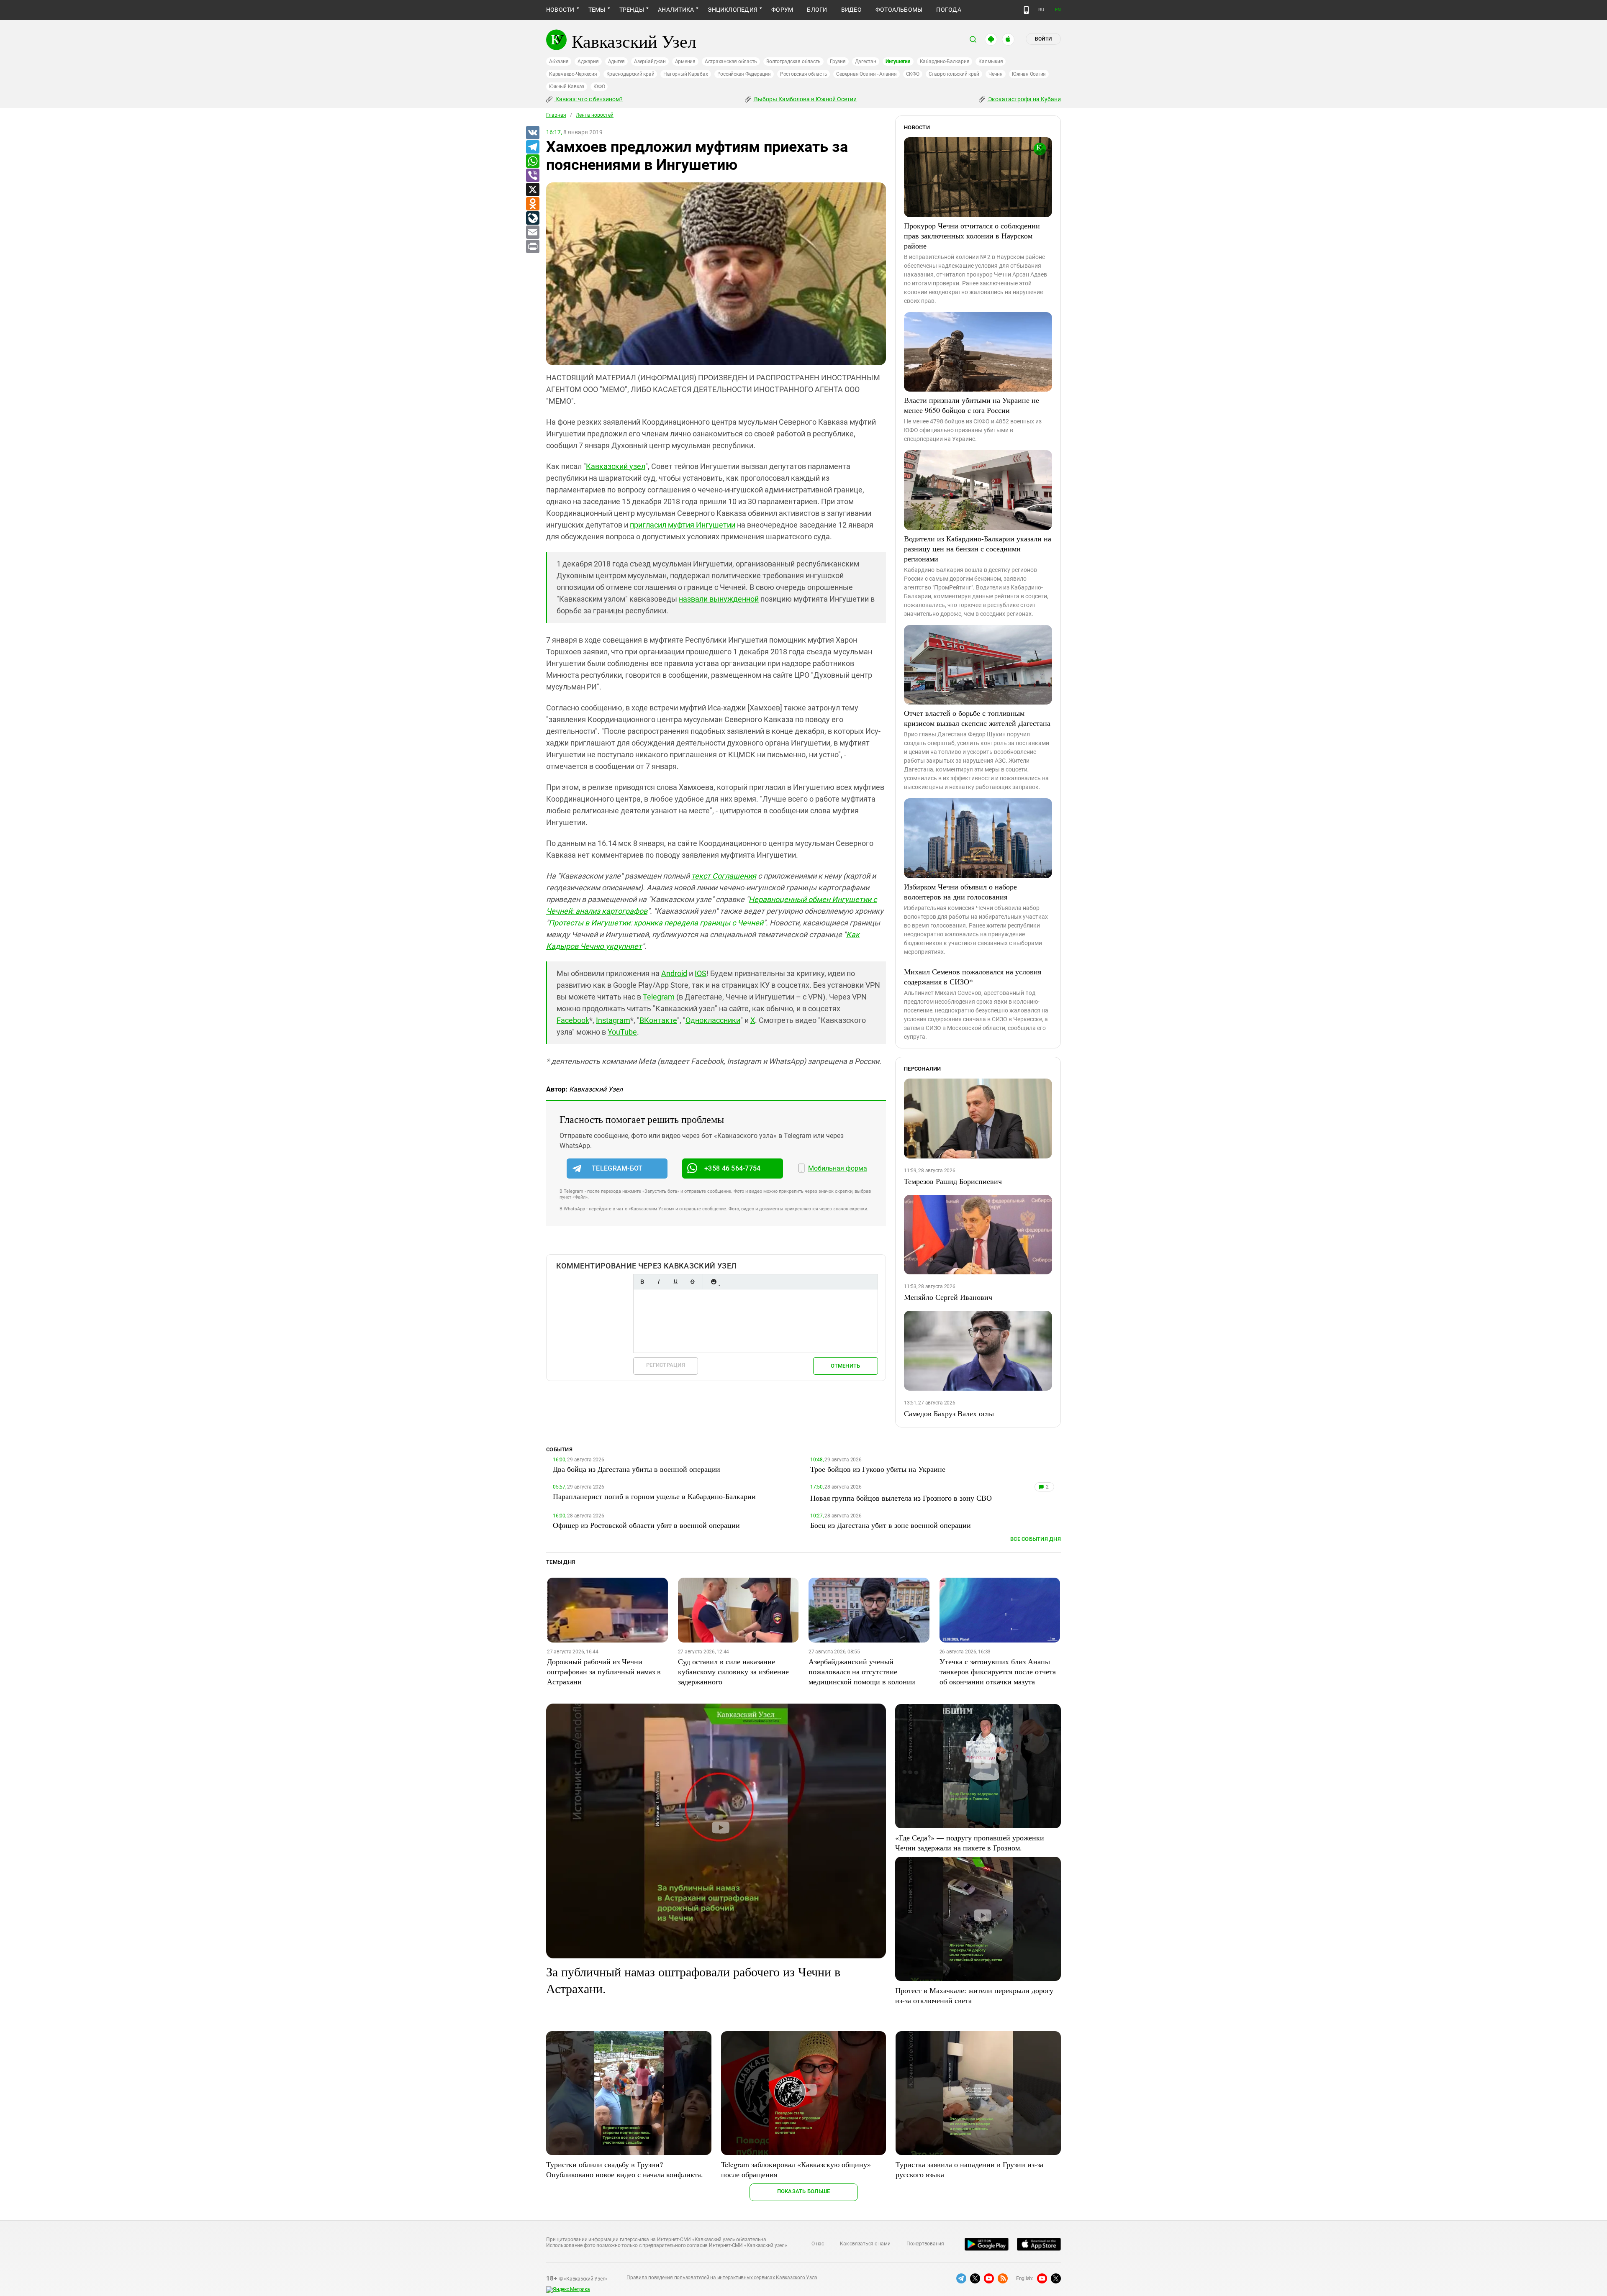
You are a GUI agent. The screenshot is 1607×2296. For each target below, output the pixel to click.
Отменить (845, 1366)
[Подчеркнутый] (675, 1282)
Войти (1043, 39)
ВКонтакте (658, 1020)
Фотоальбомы (899, 10)
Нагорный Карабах (685, 74)
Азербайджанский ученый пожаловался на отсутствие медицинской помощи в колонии (862, 1671)
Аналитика (676, 10)
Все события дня (1036, 1539)
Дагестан (866, 61)
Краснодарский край (630, 74)
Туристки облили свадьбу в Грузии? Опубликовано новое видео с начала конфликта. (625, 2169)
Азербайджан (650, 61)
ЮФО (599, 87)
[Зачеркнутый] (692, 1282)
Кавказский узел (616, 466)
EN (1058, 10)
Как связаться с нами (865, 2244)
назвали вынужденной (719, 599)
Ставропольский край (954, 74)
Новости (560, 10)
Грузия (838, 61)
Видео (851, 10)
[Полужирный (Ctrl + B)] (642, 1282)
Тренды (632, 10)
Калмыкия (991, 61)
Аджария (588, 61)
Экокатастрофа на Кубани (1024, 99)
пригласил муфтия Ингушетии (683, 525)
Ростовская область (804, 74)
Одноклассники (713, 1020)
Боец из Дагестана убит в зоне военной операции (891, 1525)
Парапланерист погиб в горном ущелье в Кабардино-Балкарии (654, 1496)
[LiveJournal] (532, 218)
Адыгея (617, 61)
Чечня (996, 74)
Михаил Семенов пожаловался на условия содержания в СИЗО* (973, 976)
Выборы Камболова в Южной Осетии (805, 99)
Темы (597, 10)
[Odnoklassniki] (532, 204)
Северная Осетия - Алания (866, 74)
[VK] (532, 133)
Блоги (817, 10)
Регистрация (666, 1365)
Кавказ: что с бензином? (588, 99)
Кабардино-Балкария (945, 61)
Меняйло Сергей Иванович (948, 1297)
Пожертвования (925, 2244)
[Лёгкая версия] (1026, 10)
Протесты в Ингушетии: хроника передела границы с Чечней (656, 923)
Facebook (573, 1020)
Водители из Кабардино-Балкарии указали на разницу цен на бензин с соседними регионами (978, 548)
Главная (556, 115)
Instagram (613, 1020)
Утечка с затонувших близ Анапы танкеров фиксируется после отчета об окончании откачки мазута (998, 1671)
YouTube (622, 1032)
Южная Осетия (1029, 74)
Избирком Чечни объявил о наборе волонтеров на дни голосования (960, 892)
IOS (701, 973)
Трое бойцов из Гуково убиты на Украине (878, 1469)
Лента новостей (595, 115)
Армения (685, 61)
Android (674, 973)
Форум (782, 10)
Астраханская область (731, 61)
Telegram (659, 997)
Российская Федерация (744, 74)
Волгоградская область (793, 61)
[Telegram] (532, 147)
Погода (949, 10)
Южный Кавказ (567, 87)
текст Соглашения (724, 876)
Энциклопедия (733, 10)
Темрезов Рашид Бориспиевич (953, 1181)
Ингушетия (898, 61)
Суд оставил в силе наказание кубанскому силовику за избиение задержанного (733, 1671)
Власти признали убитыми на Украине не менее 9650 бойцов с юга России (972, 405)
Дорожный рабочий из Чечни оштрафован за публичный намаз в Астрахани (604, 1671)
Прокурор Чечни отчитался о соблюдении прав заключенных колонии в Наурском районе (972, 236)
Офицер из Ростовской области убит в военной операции (646, 1525)
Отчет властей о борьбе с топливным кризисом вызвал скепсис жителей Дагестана (977, 718)
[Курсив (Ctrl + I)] (659, 1282)
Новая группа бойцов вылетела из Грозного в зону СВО (901, 1498)
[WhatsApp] (532, 161)
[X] (532, 190)
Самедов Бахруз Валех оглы (949, 1413)
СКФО (913, 74)
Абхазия (559, 61)
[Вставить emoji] (714, 1282)
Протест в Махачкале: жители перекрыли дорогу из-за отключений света (974, 1995)
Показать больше (804, 2191)
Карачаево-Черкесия (573, 74)
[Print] (532, 247)
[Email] (532, 233)
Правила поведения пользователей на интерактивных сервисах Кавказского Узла (722, 2278)
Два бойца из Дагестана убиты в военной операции (637, 1469)
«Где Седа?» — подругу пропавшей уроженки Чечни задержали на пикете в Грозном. (970, 1842)
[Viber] (532, 176)
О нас (818, 2244)
